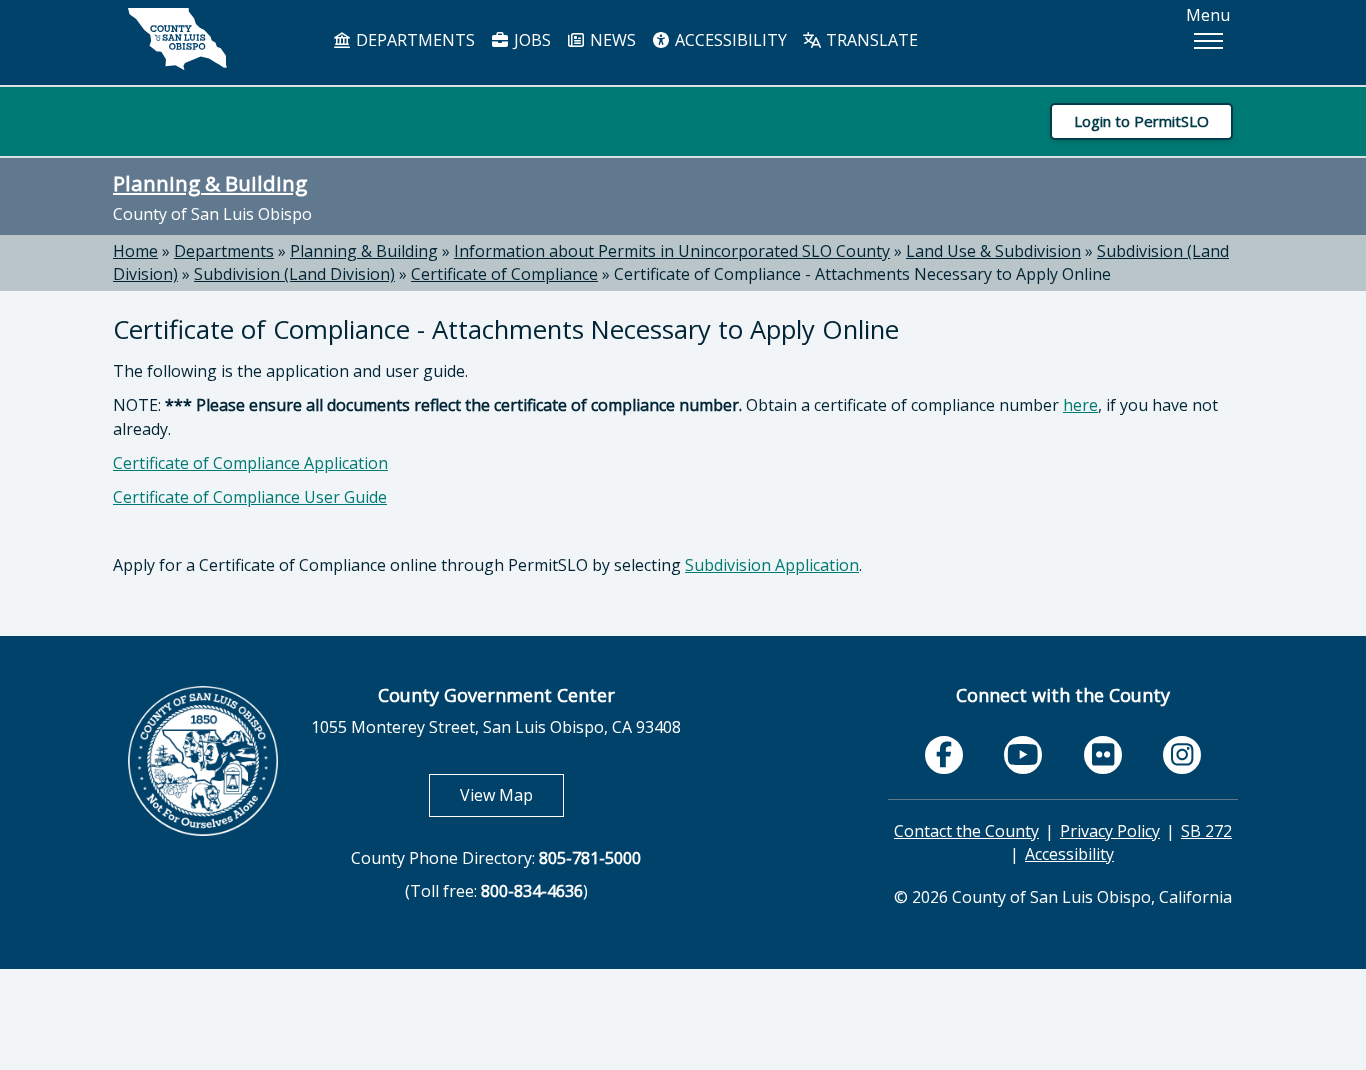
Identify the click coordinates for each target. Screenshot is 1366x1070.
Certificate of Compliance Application (250, 463)
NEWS (611, 40)
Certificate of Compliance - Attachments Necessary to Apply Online (862, 274)
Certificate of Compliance (504, 274)
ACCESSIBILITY (729, 40)
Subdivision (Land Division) (294, 274)
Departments (224, 251)
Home (135, 251)
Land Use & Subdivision (993, 251)
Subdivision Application (772, 565)
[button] (1208, 41)
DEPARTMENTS (413, 40)
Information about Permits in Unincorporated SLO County (672, 251)
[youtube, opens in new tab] (1023, 755)
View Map (512, 794)
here (1080, 405)
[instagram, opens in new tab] (1182, 755)
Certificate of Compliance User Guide (250, 497)
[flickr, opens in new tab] (1103, 755)
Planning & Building (210, 183)
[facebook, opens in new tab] (944, 755)
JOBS (530, 40)
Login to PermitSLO (1141, 121)
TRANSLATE (870, 40)
